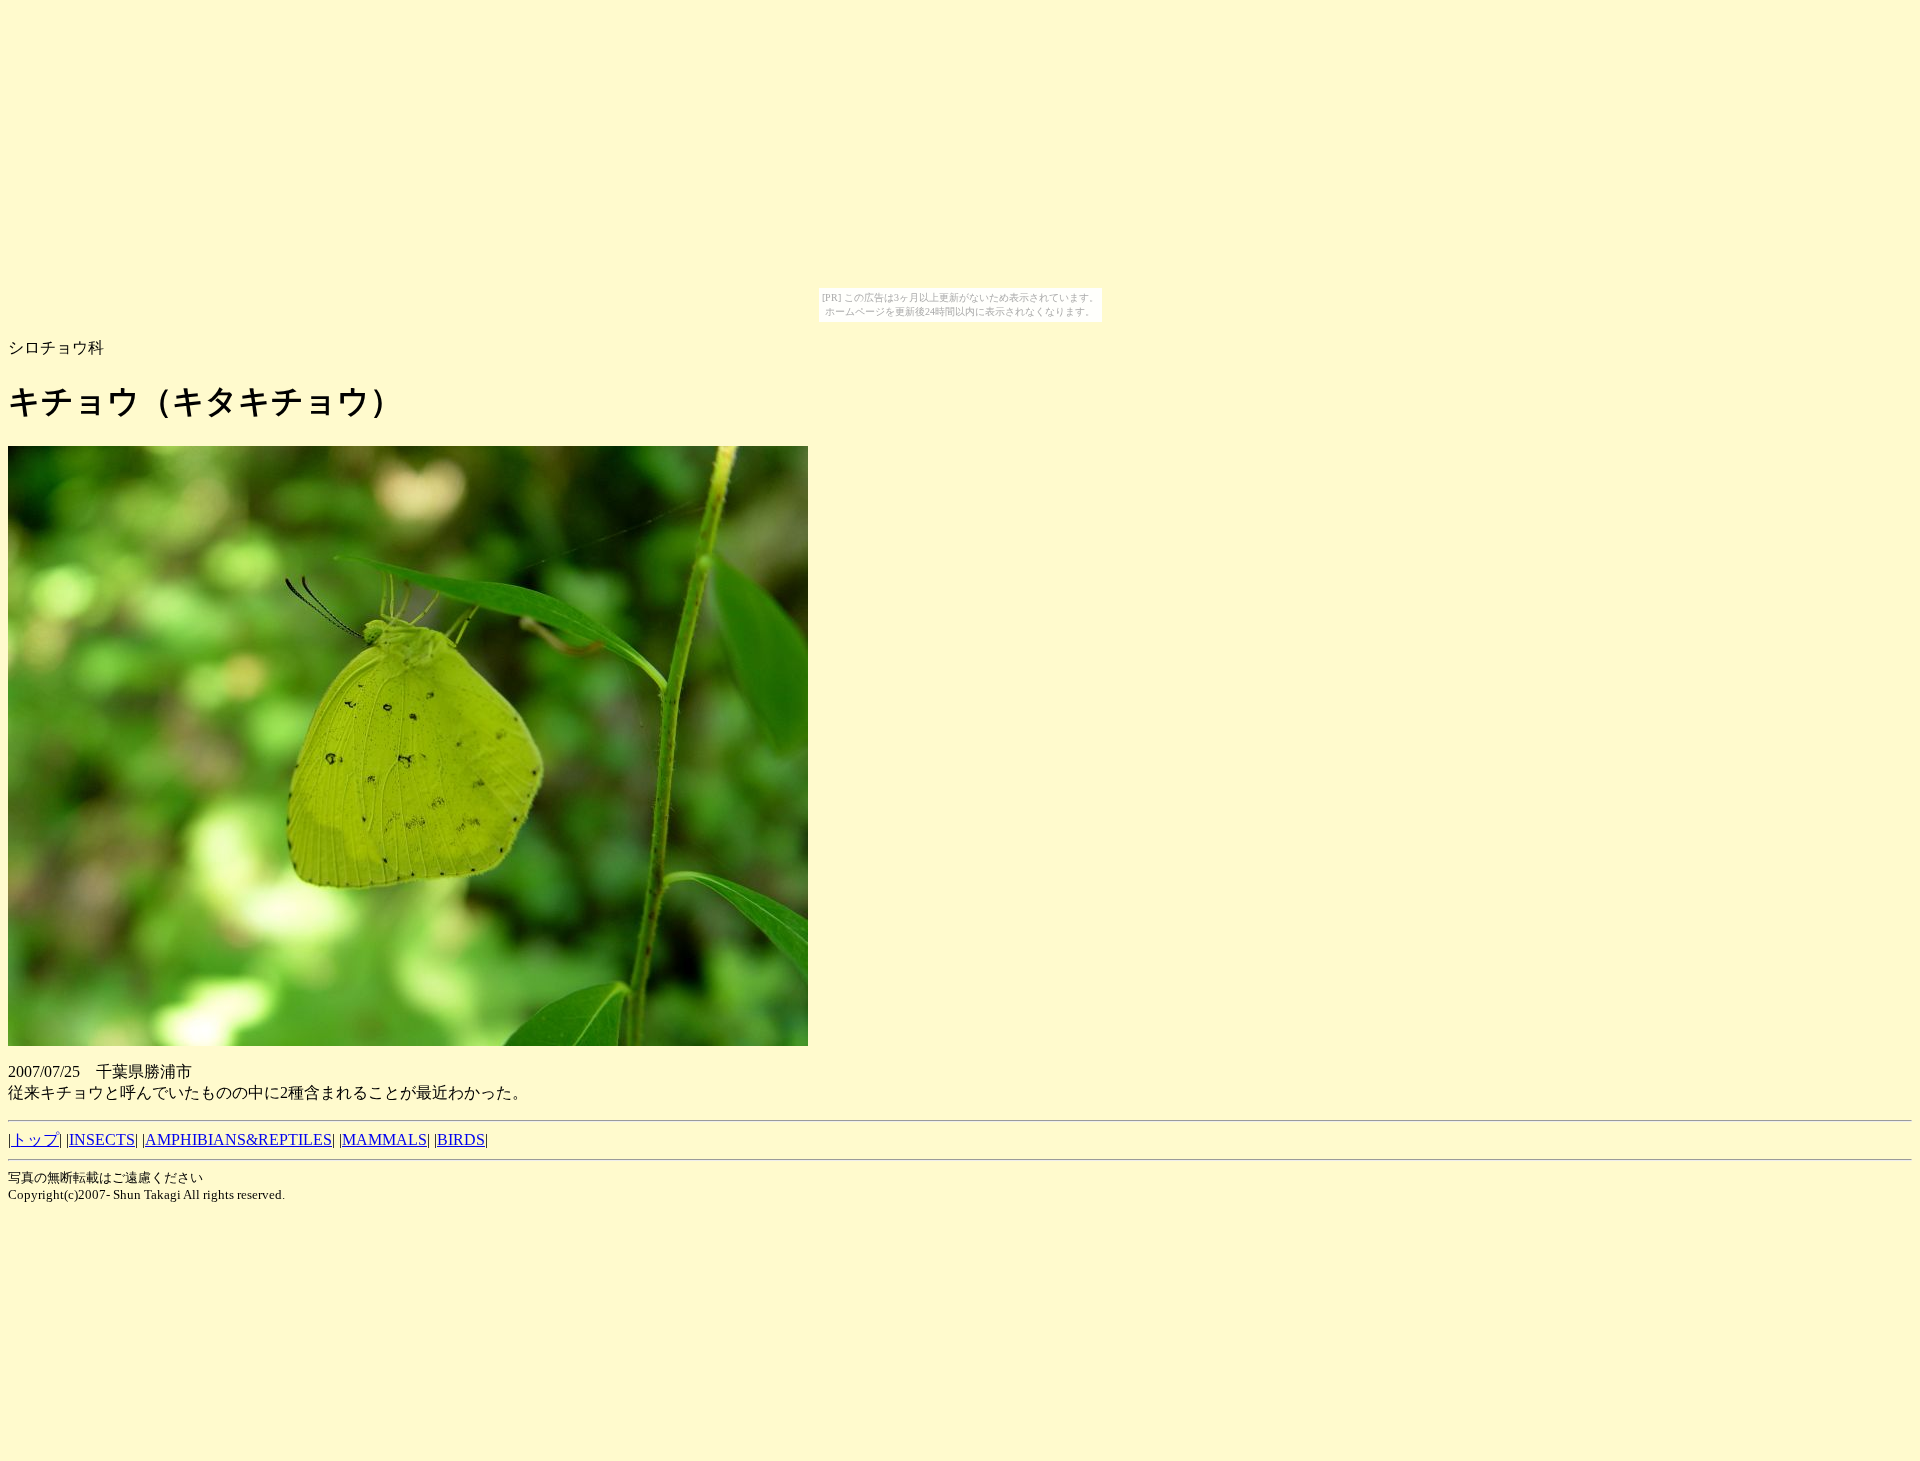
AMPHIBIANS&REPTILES (238, 1139)
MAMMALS (384, 1139)
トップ (35, 1139)
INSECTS (102, 1139)
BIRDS (461, 1139)
